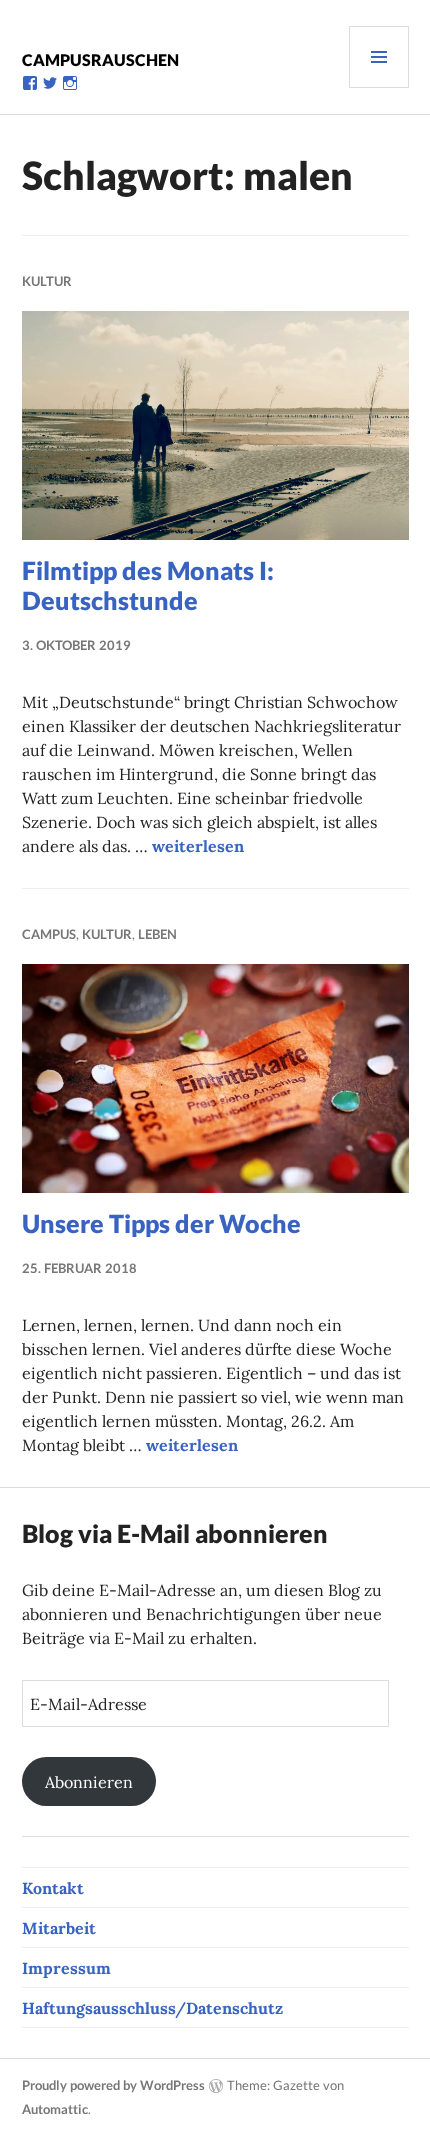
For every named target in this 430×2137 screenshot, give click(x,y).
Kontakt (53, 1888)
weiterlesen (198, 846)
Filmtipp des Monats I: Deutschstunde (148, 585)
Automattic (55, 2109)
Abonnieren (89, 1782)
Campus (49, 934)
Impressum (66, 1968)
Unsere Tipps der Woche (161, 1223)
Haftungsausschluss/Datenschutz (152, 2008)
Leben (157, 934)
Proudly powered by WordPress (113, 2085)
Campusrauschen (100, 59)
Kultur (47, 281)
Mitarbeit (59, 1928)
